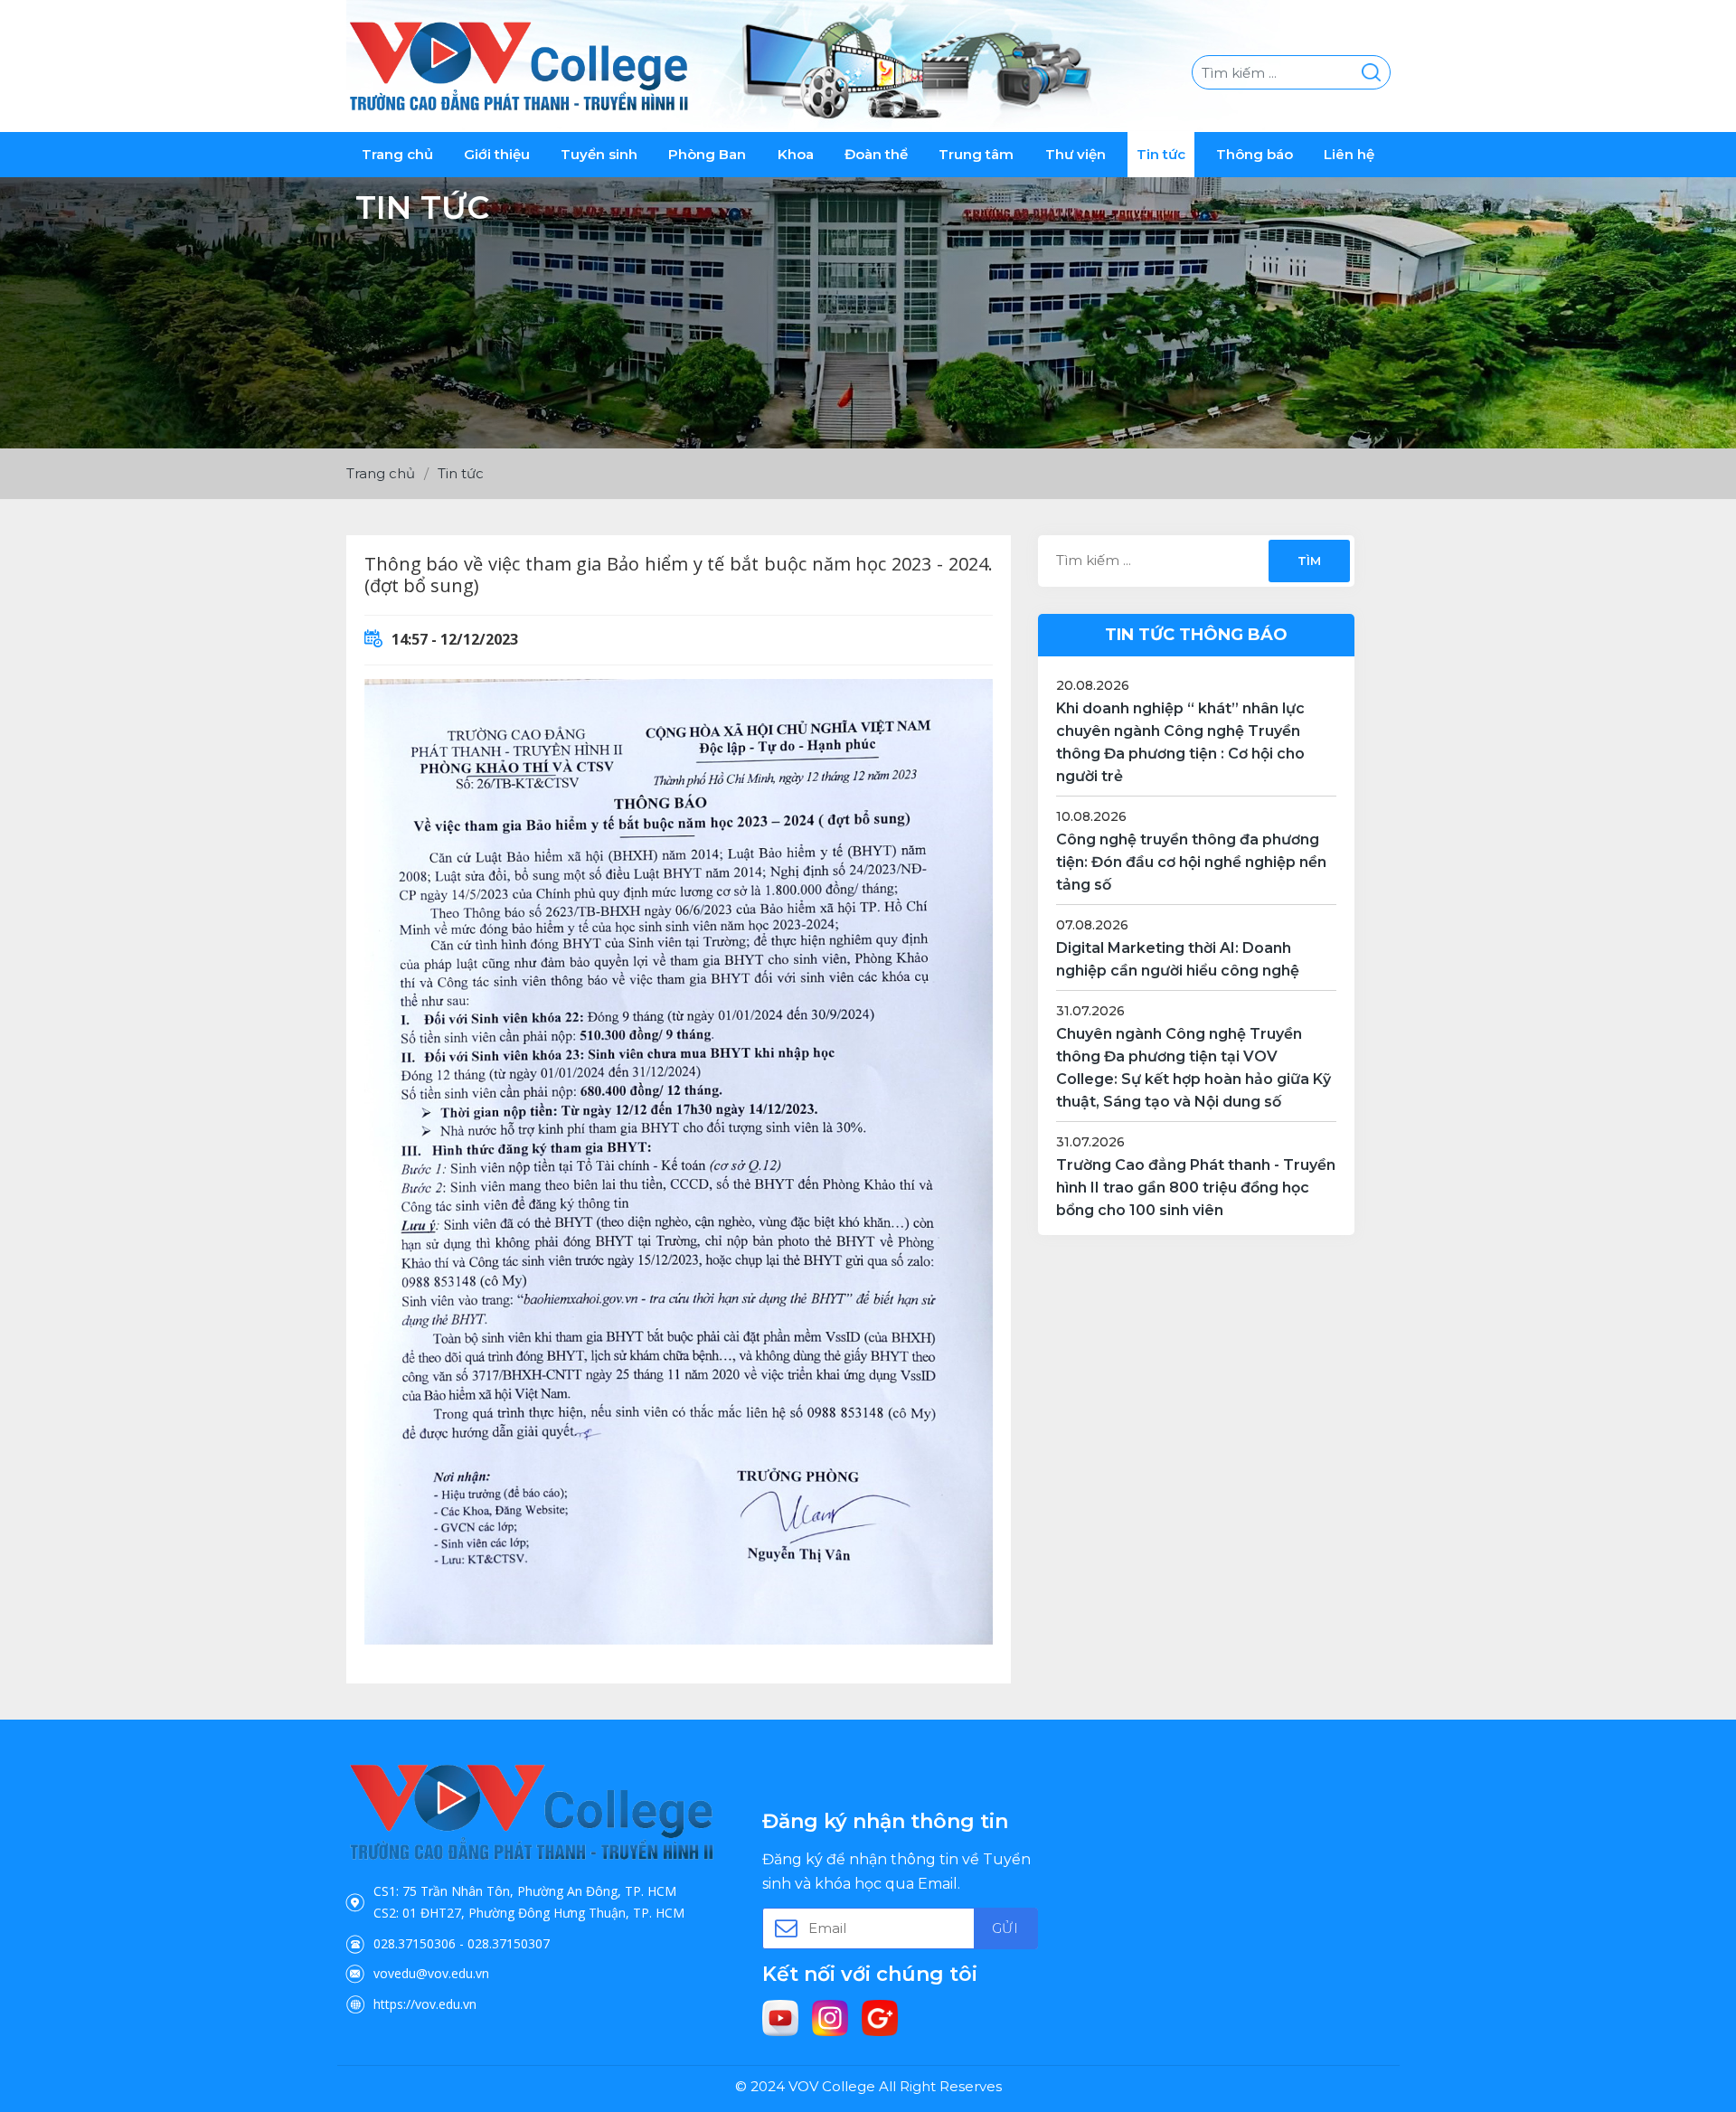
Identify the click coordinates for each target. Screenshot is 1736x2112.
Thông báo (1255, 154)
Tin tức (1161, 154)
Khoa (796, 154)
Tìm (1308, 561)
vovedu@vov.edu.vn (431, 1973)
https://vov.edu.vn (425, 2004)
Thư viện (1076, 154)
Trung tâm (976, 154)
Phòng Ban (707, 154)
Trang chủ (397, 154)
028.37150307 (509, 1943)
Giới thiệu (497, 154)
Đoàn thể (876, 154)
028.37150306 (415, 1943)
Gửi (1005, 1928)
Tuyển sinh (599, 154)
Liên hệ (1349, 154)
